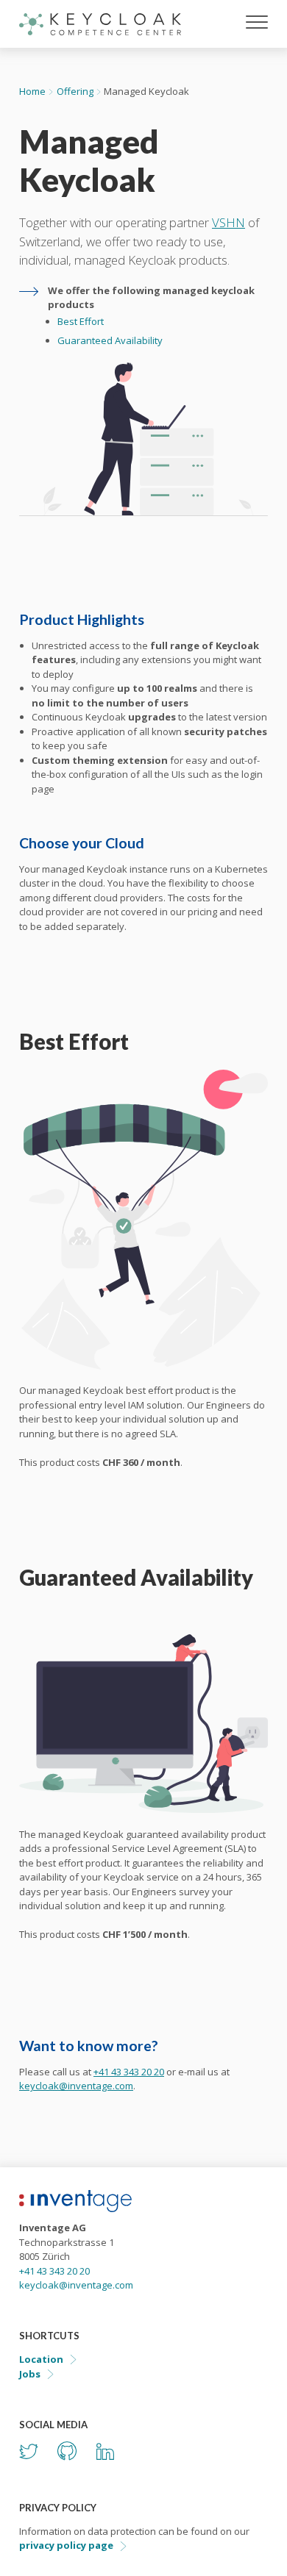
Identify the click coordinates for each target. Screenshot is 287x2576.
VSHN (228, 222)
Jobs (30, 2374)
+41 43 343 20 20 (129, 2072)
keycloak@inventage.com (76, 2086)
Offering (75, 91)
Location (41, 2359)
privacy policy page (66, 2545)
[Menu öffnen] (257, 24)
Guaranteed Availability (110, 340)
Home (32, 91)
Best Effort (81, 321)
